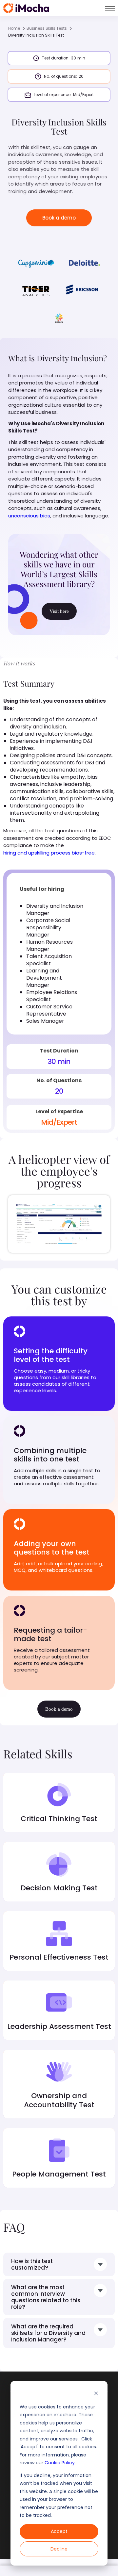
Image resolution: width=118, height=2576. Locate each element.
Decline (59, 2549)
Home (14, 28)
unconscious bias (29, 516)
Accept (59, 2531)
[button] (110, 8)
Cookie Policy (60, 2463)
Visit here (59, 611)
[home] (26, 8)
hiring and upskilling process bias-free (49, 853)
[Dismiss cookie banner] (96, 2394)
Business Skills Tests (47, 28)
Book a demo (59, 218)
